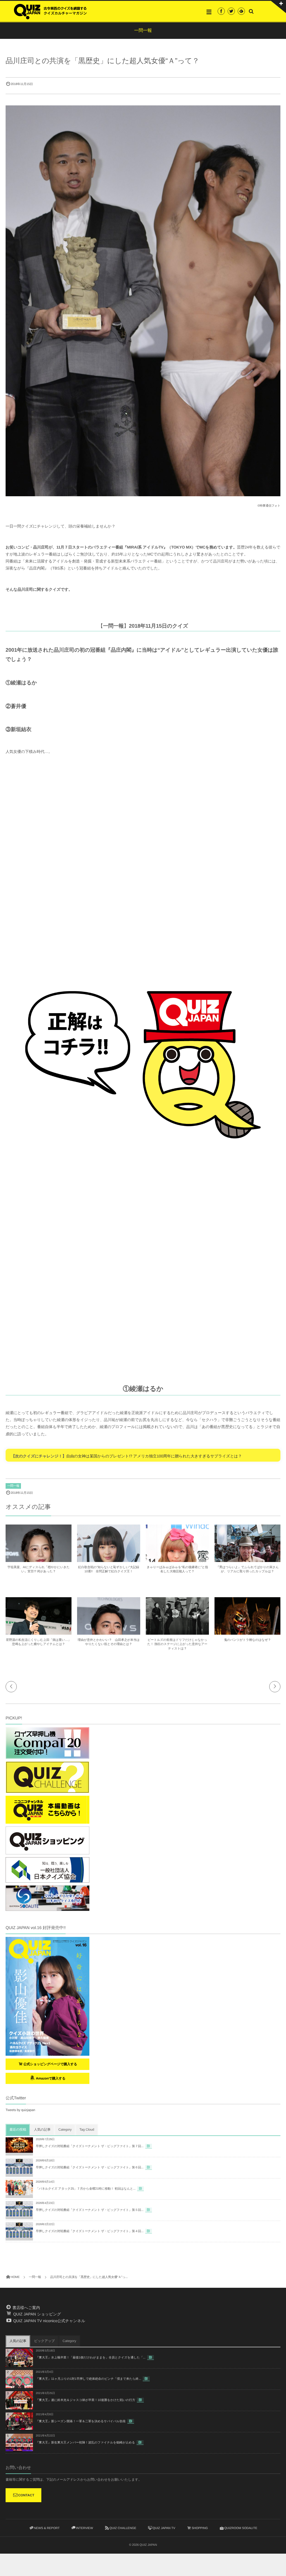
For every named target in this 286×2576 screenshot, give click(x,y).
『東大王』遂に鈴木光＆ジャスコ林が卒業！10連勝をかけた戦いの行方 (85, 2400)
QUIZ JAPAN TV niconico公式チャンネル (49, 2321)
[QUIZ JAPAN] (50, 11)
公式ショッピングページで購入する (50, 2064)
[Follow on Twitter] (231, 11)
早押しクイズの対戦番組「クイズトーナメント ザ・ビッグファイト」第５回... (90, 2210)
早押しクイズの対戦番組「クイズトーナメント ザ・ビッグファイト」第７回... (90, 2146)
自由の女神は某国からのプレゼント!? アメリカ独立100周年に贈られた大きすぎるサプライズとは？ (154, 1456)
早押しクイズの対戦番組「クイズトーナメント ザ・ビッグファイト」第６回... (90, 2168)
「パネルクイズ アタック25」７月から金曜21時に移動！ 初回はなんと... (86, 2189)
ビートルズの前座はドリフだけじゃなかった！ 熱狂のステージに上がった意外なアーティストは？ (177, 1644)
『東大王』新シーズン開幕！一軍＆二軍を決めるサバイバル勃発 (81, 2421)
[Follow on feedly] (241, 11)
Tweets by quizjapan (20, 2110)
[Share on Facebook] (221, 11)
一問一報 (13, 1486)
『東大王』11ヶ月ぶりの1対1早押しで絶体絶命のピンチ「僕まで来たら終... (88, 2379)
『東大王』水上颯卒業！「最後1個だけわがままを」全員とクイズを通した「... (91, 2358)
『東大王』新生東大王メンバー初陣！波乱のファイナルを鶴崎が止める (85, 2443)
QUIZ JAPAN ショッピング (36, 2314)
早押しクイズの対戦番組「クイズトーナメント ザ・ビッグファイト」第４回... (90, 2231)
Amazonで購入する (50, 2078)
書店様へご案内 (26, 2308)
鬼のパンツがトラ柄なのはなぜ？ (247, 1640)
